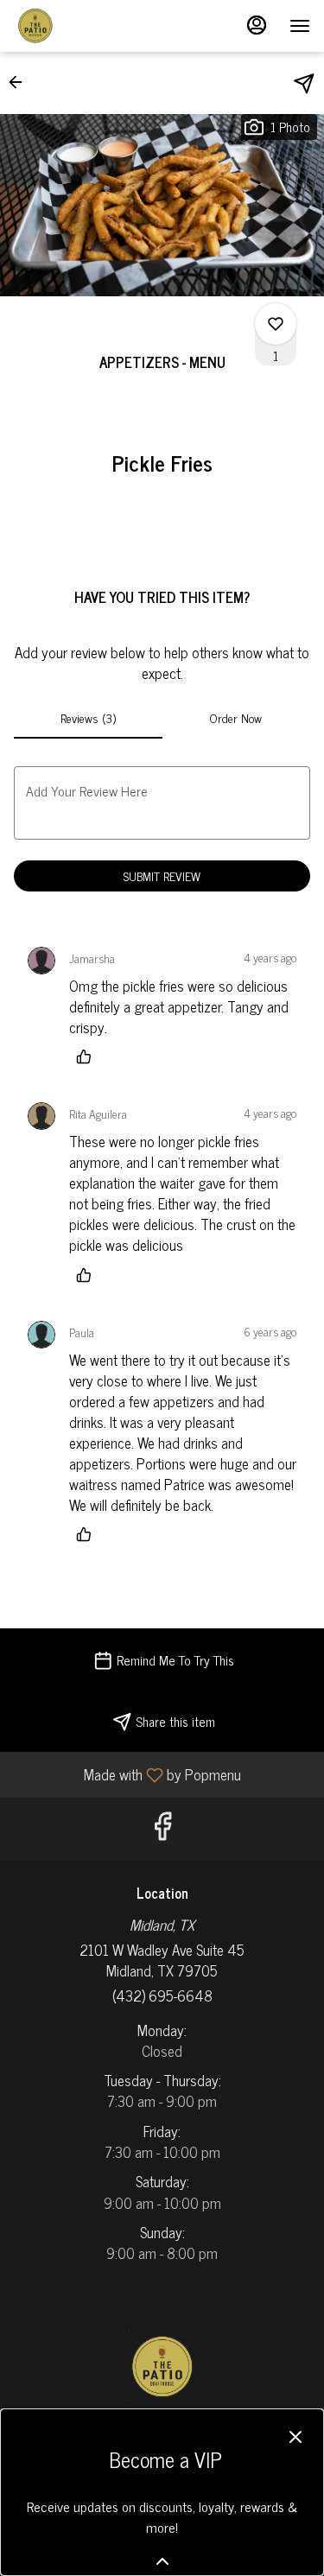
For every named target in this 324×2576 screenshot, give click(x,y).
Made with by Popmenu (127, 1774)
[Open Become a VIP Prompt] (162, 2561)
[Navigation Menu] (300, 26)
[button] (21, 82)
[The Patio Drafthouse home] (92, 26)
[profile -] (257, 25)
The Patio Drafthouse (162, 2367)
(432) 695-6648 (162, 1995)
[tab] (88, 718)
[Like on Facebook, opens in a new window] (162, 1828)
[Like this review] (88, 1056)
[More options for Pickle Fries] (276, 324)
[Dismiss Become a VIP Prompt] (295, 2437)
